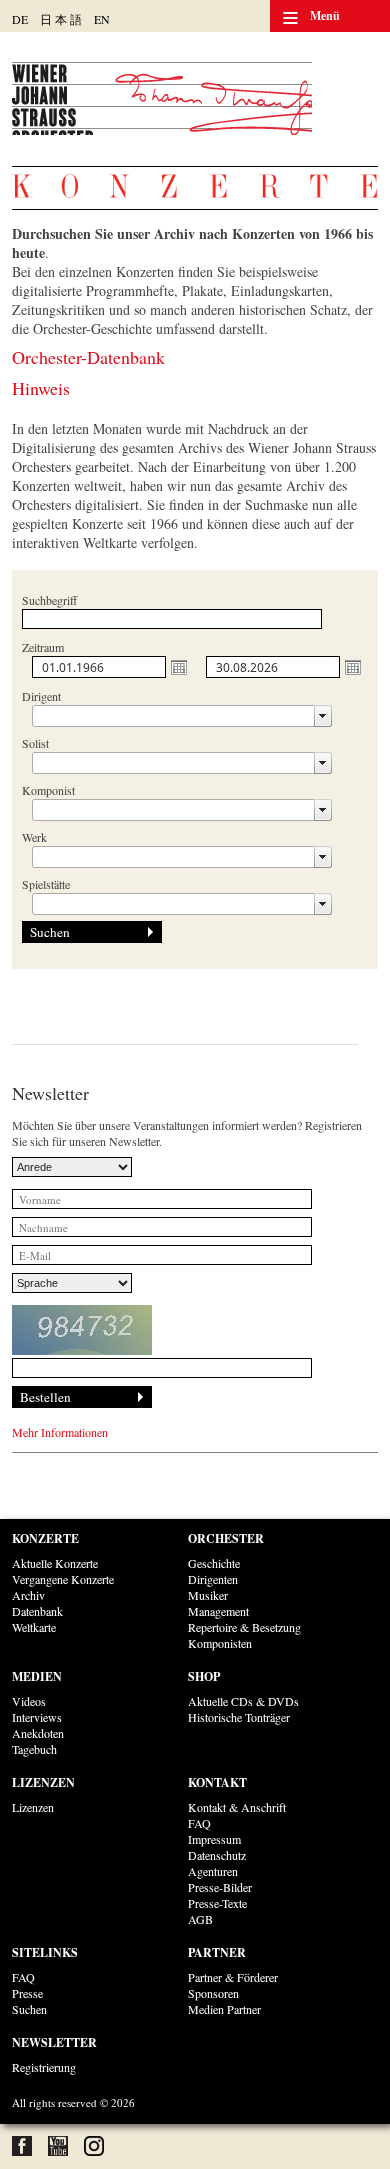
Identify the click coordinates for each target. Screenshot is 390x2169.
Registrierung (44, 2067)
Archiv (28, 1595)
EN (102, 19)
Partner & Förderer (233, 1977)
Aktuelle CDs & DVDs (243, 1701)
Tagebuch (34, 1749)
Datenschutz (217, 1855)
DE (20, 19)
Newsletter (54, 2042)
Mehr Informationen (60, 1432)
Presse (27, 1993)
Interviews (37, 1717)
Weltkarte (34, 1627)
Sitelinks (45, 1952)
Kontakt (217, 1782)
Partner (217, 1952)
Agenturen (213, 1871)
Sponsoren (213, 1993)
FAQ (199, 1823)
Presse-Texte (217, 1903)
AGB (200, 1919)
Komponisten (220, 1643)
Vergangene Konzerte (63, 1579)
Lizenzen (43, 1782)
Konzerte (45, 1538)
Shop (204, 1676)
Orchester (226, 1538)
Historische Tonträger (239, 1717)
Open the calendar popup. (179, 667)
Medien (37, 1676)
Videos (29, 1701)
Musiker (208, 1595)
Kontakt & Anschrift (237, 1807)
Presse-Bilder (220, 1887)
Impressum (214, 1839)
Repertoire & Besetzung (244, 1627)
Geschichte (214, 1563)
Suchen (29, 2009)
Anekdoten (38, 1733)
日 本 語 (61, 19)
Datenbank (37, 1611)
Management (218, 1611)
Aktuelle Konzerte (55, 1563)
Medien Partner (224, 2009)
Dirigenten (213, 1579)
